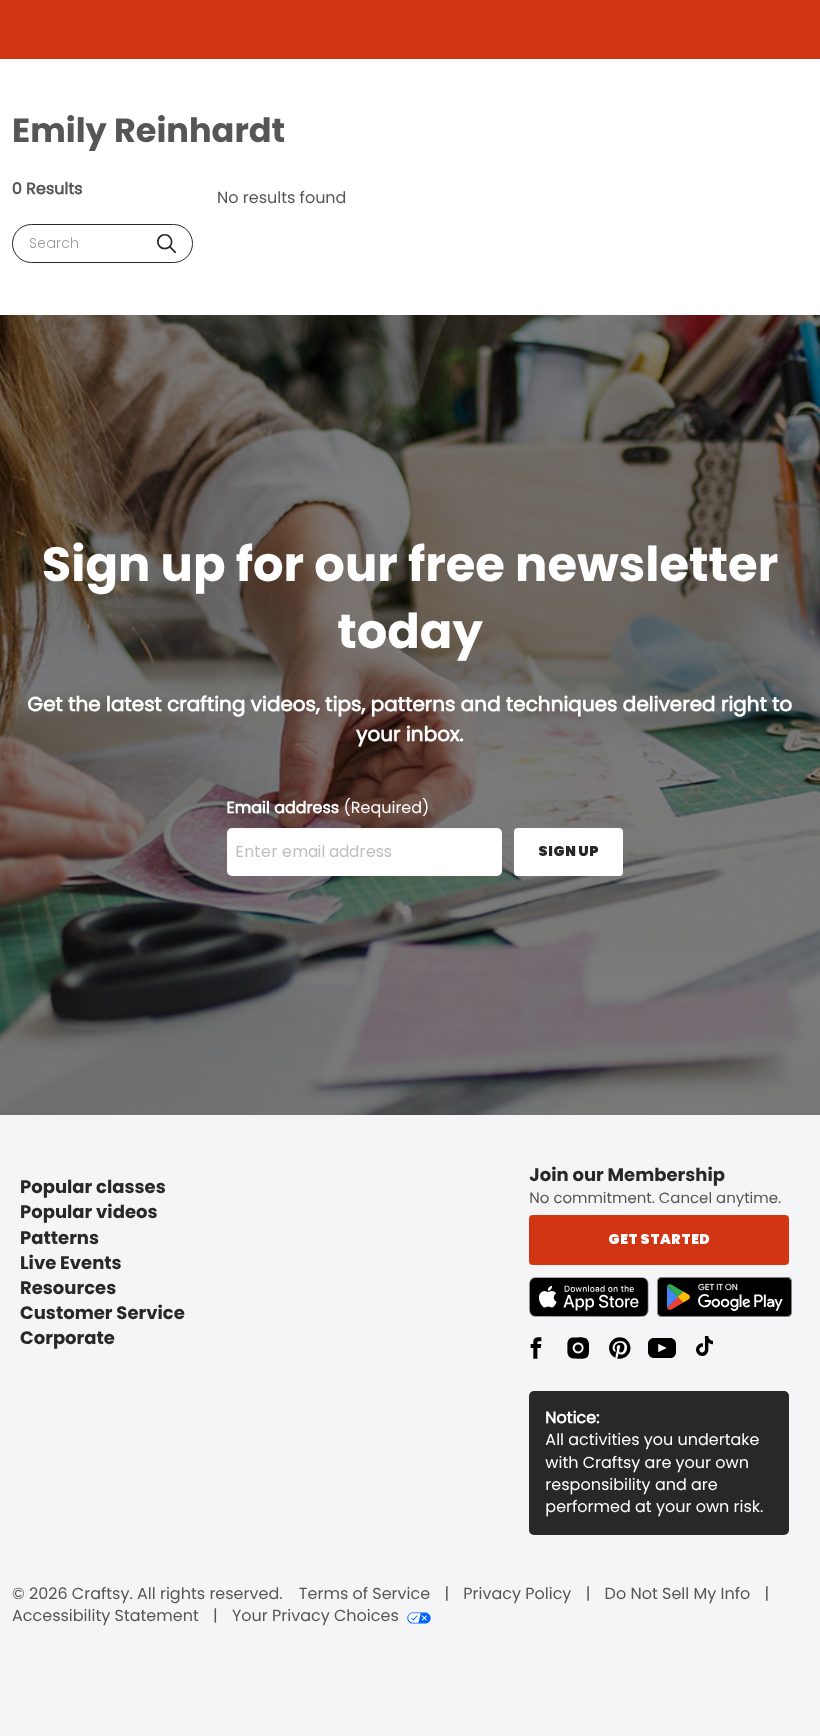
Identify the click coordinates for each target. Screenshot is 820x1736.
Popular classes (93, 1187)
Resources (68, 1288)
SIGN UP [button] (568, 851)
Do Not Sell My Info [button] (678, 1594)
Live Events (71, 1263)
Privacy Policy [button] (517, 1594)
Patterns (59, 1238)
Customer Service (102, 1313)
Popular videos (89, 1212)
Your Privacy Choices (315, 1616)
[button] (166, 243)
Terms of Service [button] (364, 1594)
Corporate (67, 1338)
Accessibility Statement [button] (105, 1616)
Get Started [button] (659, 1239)
